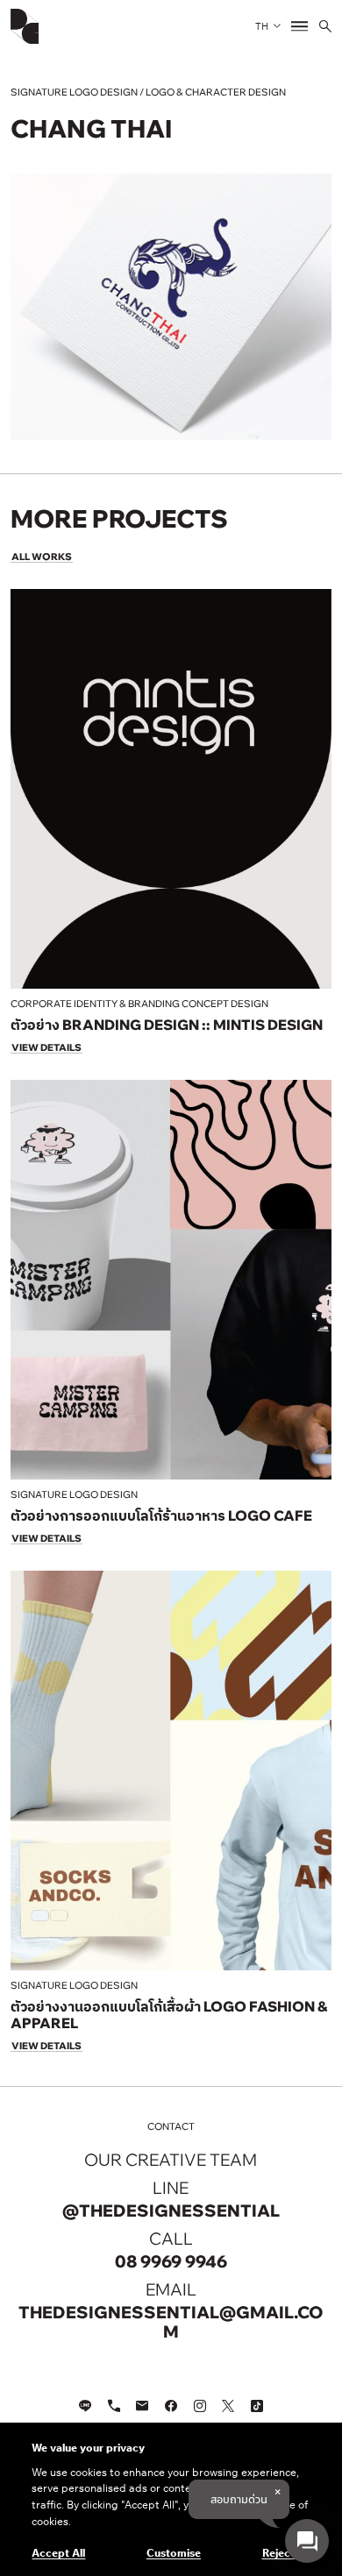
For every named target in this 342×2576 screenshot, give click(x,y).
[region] (171, 2499)
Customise (174, 2552)
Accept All (58, 2552)
